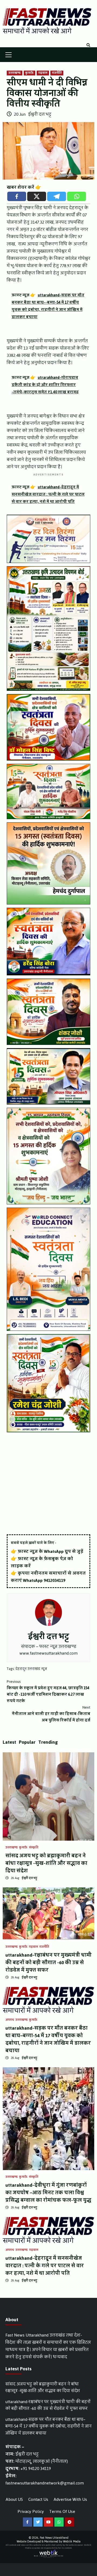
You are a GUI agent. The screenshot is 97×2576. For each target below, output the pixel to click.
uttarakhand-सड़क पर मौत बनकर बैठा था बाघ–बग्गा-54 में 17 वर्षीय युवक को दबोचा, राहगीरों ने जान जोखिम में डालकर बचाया (48, 2039)
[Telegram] (57, 196)
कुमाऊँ (30, 73)
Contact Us (38, 2499)
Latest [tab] (9, 1742)
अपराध (10, 2020)
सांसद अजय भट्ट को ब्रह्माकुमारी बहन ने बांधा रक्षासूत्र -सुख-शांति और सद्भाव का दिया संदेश (46, 1863)
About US (14, 2499)
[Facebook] (17, 196)
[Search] (88, 45)
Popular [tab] (27, 1742)
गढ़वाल (43, 73)
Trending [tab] (48, 1742)
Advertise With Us (70, 2499)
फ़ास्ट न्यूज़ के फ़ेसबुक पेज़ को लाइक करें (42, 1562)
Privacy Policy (31, 2511)
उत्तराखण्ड (15, 73)
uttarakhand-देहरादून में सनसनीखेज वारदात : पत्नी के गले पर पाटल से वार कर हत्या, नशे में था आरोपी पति (45, 2266)
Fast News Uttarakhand (54, 2538)
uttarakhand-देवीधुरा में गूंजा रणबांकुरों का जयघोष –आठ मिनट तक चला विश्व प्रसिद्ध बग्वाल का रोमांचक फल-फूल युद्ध (48, 2193)
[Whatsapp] (77, 196)
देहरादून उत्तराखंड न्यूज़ (31, 1669)
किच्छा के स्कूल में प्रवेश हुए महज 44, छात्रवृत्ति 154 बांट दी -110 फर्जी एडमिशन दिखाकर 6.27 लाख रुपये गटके (48, 1691)
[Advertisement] (48, 1484)
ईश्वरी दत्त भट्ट (40, 114)
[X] (37, 196)
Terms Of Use (62, 2511)
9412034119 (54, 1580)
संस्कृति (34, 1848)
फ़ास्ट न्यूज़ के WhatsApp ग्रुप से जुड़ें (51, 1551)
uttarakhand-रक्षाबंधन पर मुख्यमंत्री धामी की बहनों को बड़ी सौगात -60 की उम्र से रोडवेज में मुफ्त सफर (48, 1963)
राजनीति (57, 73)
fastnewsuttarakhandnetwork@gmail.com (45, 2483)
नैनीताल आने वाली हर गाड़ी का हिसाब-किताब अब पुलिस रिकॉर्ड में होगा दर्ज (51, 1714)
